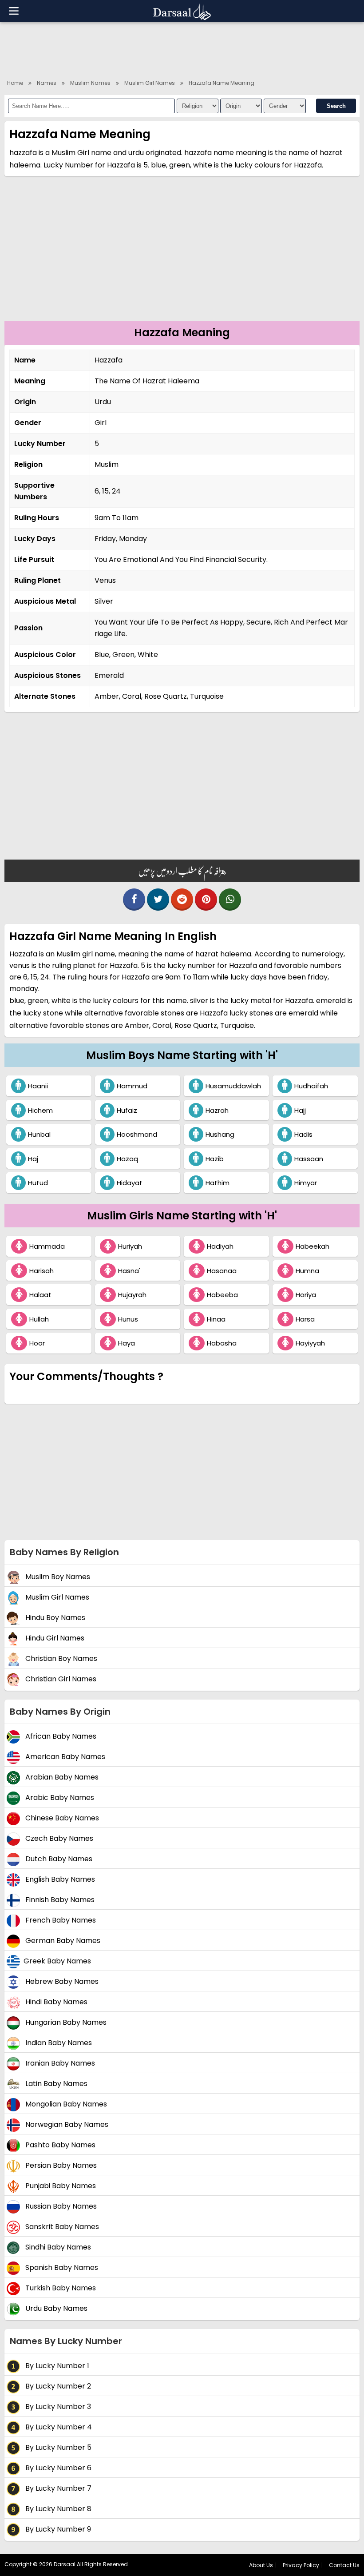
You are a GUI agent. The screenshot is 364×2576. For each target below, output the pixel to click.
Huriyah (130, 1246)
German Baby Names (62, 1941)
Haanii (38, 1086)
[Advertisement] (182, 49)
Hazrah (217, 1110)
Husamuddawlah (233, 1086)
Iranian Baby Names (59, 2064)
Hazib (215, 1159)
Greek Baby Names (57, 1961)
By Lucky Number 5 (57, 2448)
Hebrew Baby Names (61, 1982)
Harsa (305, 1319)
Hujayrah (132, 1295)
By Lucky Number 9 (57, 2530)
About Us (261, 2565)
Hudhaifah (311, 1086)
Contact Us (344, 2565)
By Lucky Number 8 (57, 2509)
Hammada (47, 1246)
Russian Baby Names (60, 2207)
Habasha (222, 1343)
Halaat (40, 1295)
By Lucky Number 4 (58, 2427)
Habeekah (313, 1246)
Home (15, 83)
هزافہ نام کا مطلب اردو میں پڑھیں (182, 871)
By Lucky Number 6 (57, 2468)
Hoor (37, 1343)
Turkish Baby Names (60, 2288)
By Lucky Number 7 (57, 2489)
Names (47, 83)
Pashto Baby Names (59, 2145)
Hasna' (129, 1271)
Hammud (132, 1086)
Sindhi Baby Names (57, 2248)
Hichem (40, 1110)
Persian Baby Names (60, 2166)
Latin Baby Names (55, 2084)
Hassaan (309, 1159)
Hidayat (130, 1183)
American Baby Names (64, 1757)
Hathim (218, 1183)
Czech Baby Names (58, 1839)
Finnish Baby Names (59, 1900)
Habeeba (222, 1295)
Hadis (303, 1134)
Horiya (306, 1295)
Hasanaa (222, 1271)
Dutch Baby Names (58, 1859)
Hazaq (127, 1159)
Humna (307, 1271)
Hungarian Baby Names (65, 2023)
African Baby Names (60, 1737)
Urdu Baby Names (55, 2309)
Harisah (42, 1271)
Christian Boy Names (60, 1659)
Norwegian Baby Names (66, 2125)
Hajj (300, 1110)
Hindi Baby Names (55, 2002)
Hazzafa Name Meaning (222, 83)
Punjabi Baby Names (60, 2186)
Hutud (38, 1183)
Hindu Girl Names (54, 1638)
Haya (127, 1343)
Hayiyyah (310, 1343)
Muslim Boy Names (57, 1577)
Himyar (306, 1183)
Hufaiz (127, 1110)
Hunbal (39, 1134)
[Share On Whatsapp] (230, 900)
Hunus (128, 1319)
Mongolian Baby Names (65, 2104)
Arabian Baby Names (61, 1778)
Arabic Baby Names (59, 1798)
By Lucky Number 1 (56, 2366)
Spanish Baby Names (61, 2268)
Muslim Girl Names (150, 83)
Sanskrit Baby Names (61, 2227)
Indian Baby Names (58, 2043)
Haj (33, 1159)
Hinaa (216, 1319)
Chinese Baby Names (61, 1818)
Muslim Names (90, 83)
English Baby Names (59, 1880)
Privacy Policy (301, 2565)
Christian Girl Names (60, 1679)
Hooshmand (137, 1134)
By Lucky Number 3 (57, 2407)
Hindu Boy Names (54, 1618)
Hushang (220, 1134)
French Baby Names (60, 1921)
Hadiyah (220, 1246)
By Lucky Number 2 (57, 2387)
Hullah (39, 1319)
